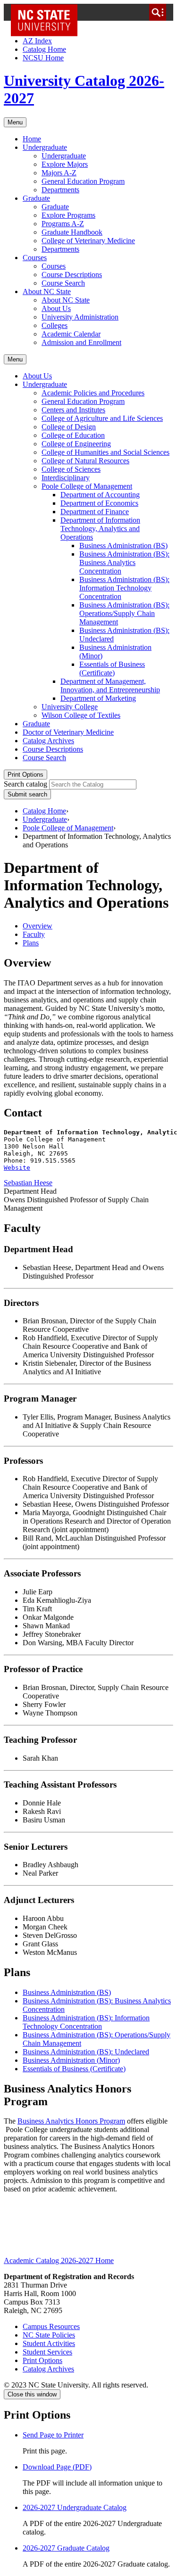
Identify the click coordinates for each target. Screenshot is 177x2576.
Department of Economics (99, 503)
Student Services (47, 2352)
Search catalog (25, 784)
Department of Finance (95, 512)
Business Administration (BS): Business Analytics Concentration (124, 562)
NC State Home (47, 12)
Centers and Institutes (73, 410)
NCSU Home (43, 58)
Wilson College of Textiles (81, 715)
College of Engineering (76, 444)
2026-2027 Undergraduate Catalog (75, 2507)
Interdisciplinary (66, 478)
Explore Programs (68, 215)
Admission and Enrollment (81, 342)
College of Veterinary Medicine (88, 241)
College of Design (69, 427)
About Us (56, 308)
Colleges (55, 325)
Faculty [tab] (34, 934)
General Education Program (83, 181)
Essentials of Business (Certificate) (112, 669)
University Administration (80, 317)
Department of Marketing (98, 698)
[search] (158, 12)
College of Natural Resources (85, 461)
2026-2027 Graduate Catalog (66, 2548)
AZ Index (37, 41)
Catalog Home (44, 49)
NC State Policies (49, 2335)
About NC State (47, 291)
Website (17, 1168)
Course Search (63, 283)
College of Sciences (71, 469)
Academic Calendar (71, 334)
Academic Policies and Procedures (93, 393)
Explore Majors (65, 164)
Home (32, 139)
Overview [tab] (38, 926)
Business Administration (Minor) (71, 2060)
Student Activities (49, 2343)
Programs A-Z (63, 224)
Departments (60, 190)
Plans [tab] (31, 943)
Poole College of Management (87, 486)
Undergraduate (45, 147)
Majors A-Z (59, 173)
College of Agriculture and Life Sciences (102, 418)
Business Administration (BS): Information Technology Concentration (124, 588)
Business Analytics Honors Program (71, 2121)
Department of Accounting (100, 495)
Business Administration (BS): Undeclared (86, 2052)
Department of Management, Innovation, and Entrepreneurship (110, 685)
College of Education (73, 435)
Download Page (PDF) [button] (57, 2467)
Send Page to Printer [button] (53, 2435)
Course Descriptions (72, 275)
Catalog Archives (48, 741)
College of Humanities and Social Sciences (105, 452)
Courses (35, 258)
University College (70, 707)
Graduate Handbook (72, 232)
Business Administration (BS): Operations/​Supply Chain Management (124, 613)
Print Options (25, 775)
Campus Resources (51, 2326)
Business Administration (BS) (123, 546)
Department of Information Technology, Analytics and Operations (100, 529)
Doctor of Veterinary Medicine (68, 732)
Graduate (36, 198)
